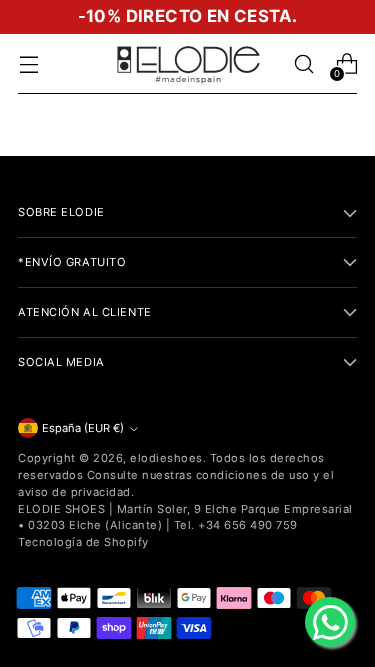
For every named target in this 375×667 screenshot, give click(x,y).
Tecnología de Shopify (83, 542)
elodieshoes (166, 458)
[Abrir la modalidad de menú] (28, 64)
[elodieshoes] (188, 64)
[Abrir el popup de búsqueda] (303, 64)
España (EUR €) (83, 428)
